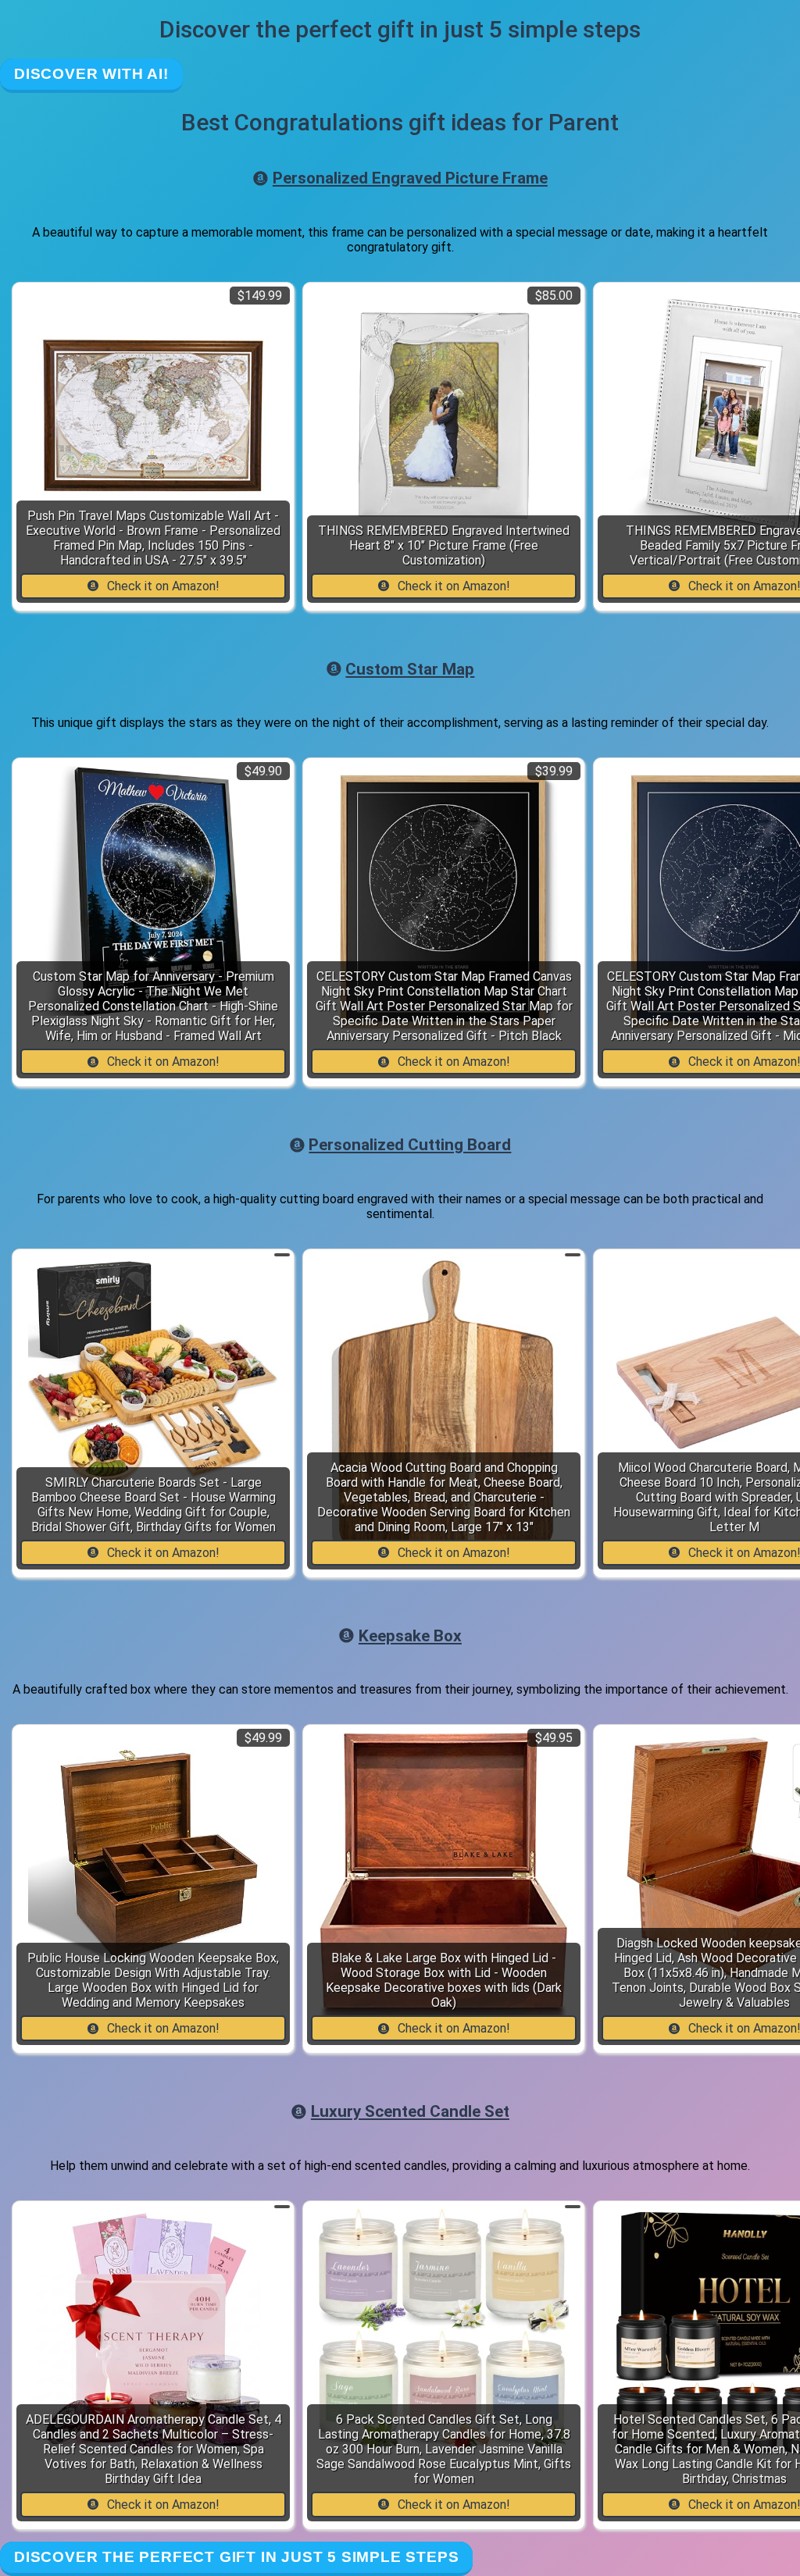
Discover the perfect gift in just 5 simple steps (236, 2557)
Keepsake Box (410, 1636)
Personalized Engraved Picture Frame (410, 178)
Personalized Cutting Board (410, 1145)
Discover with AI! (91, 74)
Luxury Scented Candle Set (410, 2111)
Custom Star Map (410, 669)
